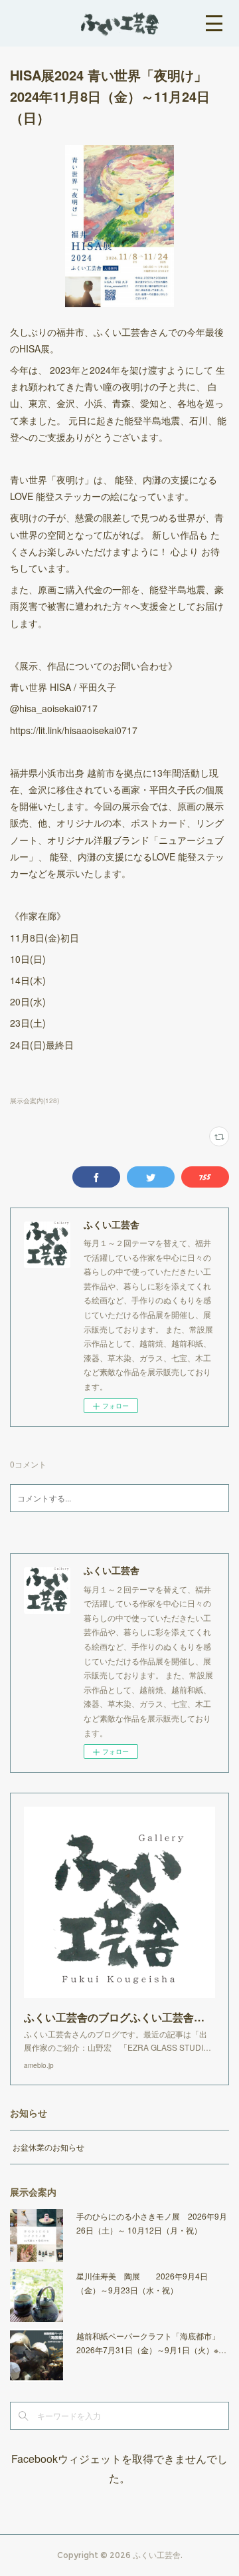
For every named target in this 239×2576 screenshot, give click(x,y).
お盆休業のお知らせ (48, 2147)
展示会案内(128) (35, 1100)
